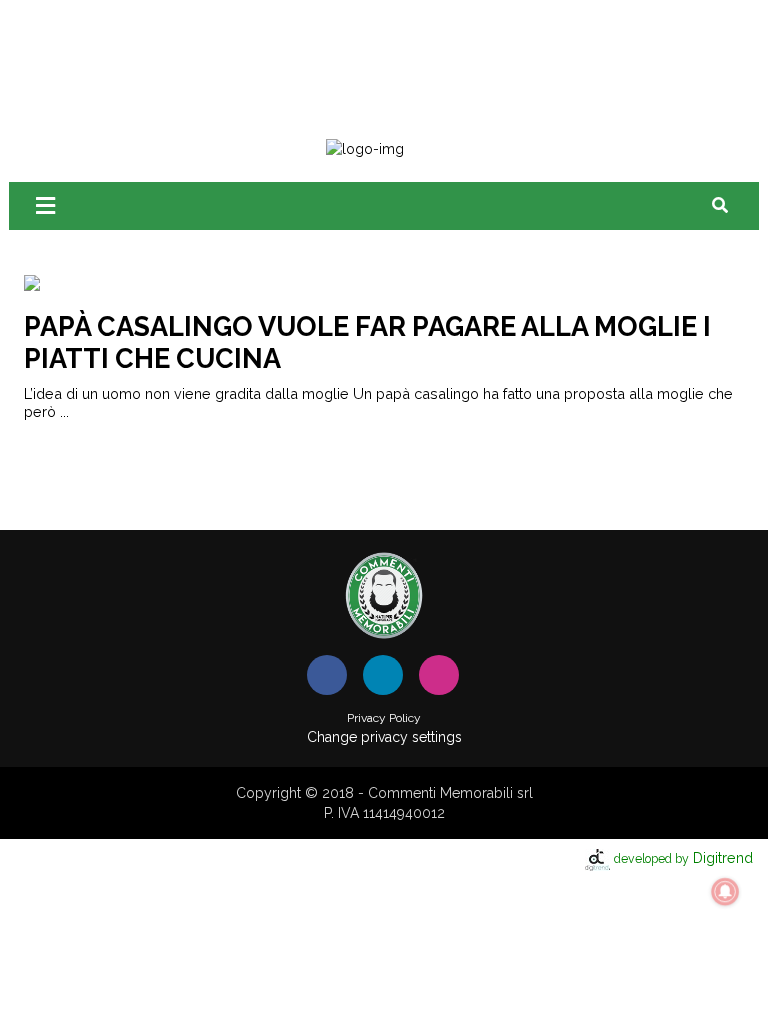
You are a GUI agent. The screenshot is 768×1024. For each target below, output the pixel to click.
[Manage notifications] (725, 892)
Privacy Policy (384, 718)
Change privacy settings (384, 737)
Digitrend (683, 857)
